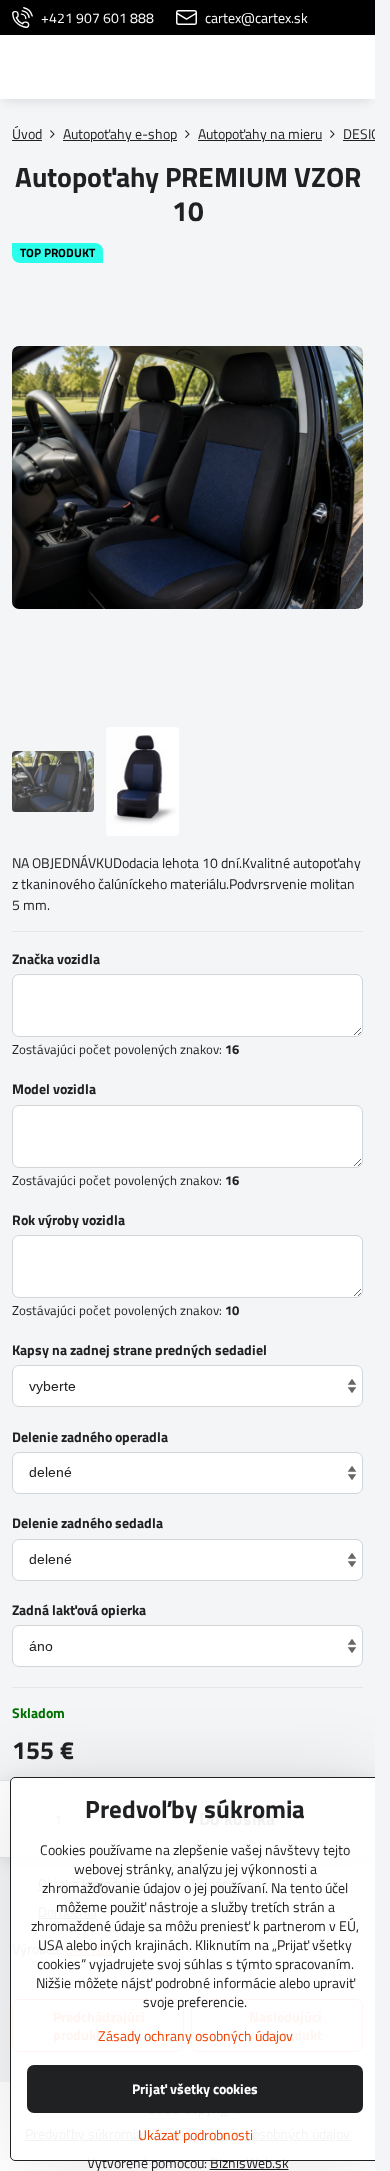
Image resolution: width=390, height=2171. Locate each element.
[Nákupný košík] (303, 67)
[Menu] (351, 67)
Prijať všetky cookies (195, 2088)
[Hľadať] (255, 67)
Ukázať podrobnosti (195, 2134)
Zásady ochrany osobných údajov (195, 2035)
